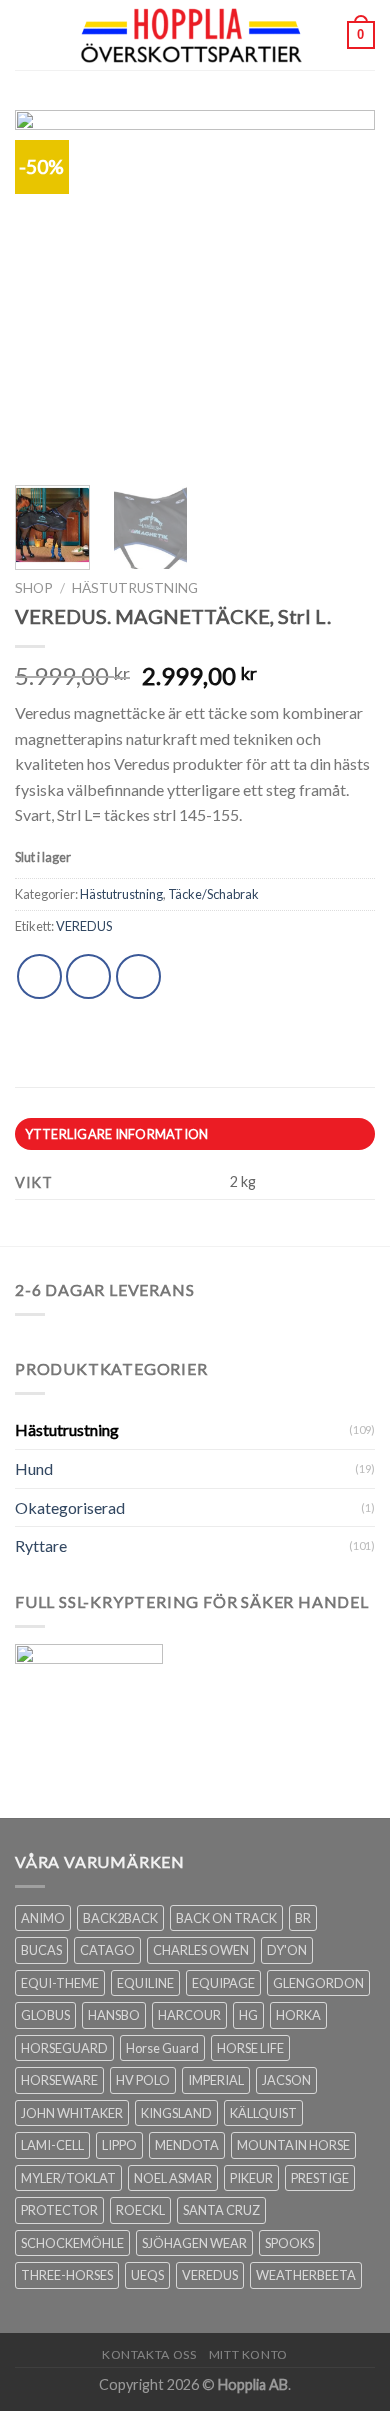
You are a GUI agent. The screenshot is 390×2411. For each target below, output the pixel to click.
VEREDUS (84, 926)
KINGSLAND (176, 2113)
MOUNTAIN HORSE (293, 2145)
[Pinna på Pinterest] (138, 976)
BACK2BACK (120, 1918)
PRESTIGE (320, 2178)
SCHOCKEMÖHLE (72, 2243)
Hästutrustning (135, 588)
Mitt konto (248, 2354)
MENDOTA (187, 2145)
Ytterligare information (117, 1134)
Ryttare (41, 1545)
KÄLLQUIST (263, 2113)
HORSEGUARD (64, 2048)
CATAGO (107, 1950)
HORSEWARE (59, 2080)
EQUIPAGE (223, 1983)
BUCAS (41, 1950)
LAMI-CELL (52, 2145)
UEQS (147, 2275)
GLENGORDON (318, 1983)
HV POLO (143, 2080)
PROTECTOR (59, 2210)
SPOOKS (289, 2243)
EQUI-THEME (60, 1983)
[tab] (195, 1134)
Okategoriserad (70, 1507)
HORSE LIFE (250, 2048)
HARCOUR (189, 2015)
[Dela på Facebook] (88, 976)
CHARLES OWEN (201, 1950)
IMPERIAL (216, 2080)
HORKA (298, 2015)
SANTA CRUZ (221, 2210)
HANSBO (114, 2015)
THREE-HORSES (67, 2275)
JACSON (286, 2080)
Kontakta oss (149, 2354)
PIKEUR (251, 2178)
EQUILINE (145, 1983)
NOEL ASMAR (173, 2178)
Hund (34, 1468)
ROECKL (140, 2210)
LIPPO (119, 2145)
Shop (34, 588)
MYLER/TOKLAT (68, 2178)
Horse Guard (162, 2048)
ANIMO (43, 1918)
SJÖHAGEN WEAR (194, 2243)
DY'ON (287, 1950)
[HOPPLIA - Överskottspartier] (193, 35)
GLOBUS (45, 2015)
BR (303, 1918)
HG (248, 2015)
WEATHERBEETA (306, 2275)
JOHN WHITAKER (72, 2113)
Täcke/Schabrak (213, 894)
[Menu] (27, 34)
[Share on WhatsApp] (39, 976)
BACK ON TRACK (226, 1918)
